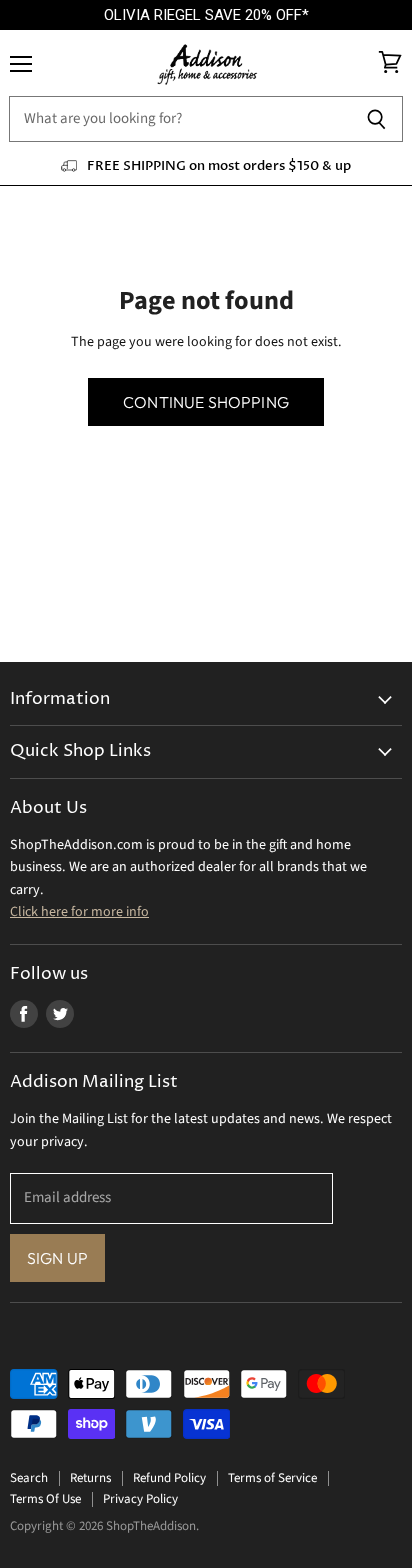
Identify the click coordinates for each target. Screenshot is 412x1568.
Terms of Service (272, 1478)
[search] (179, 119)
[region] (206, 15)
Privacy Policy (140, 1499)
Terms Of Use (45, 1499)
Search (29, 1478)
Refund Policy (169, 1478)
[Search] (376, 119)
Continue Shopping (206, 402)
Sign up (57, 1258)
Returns (90, 1478)
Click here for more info (79, 912)
